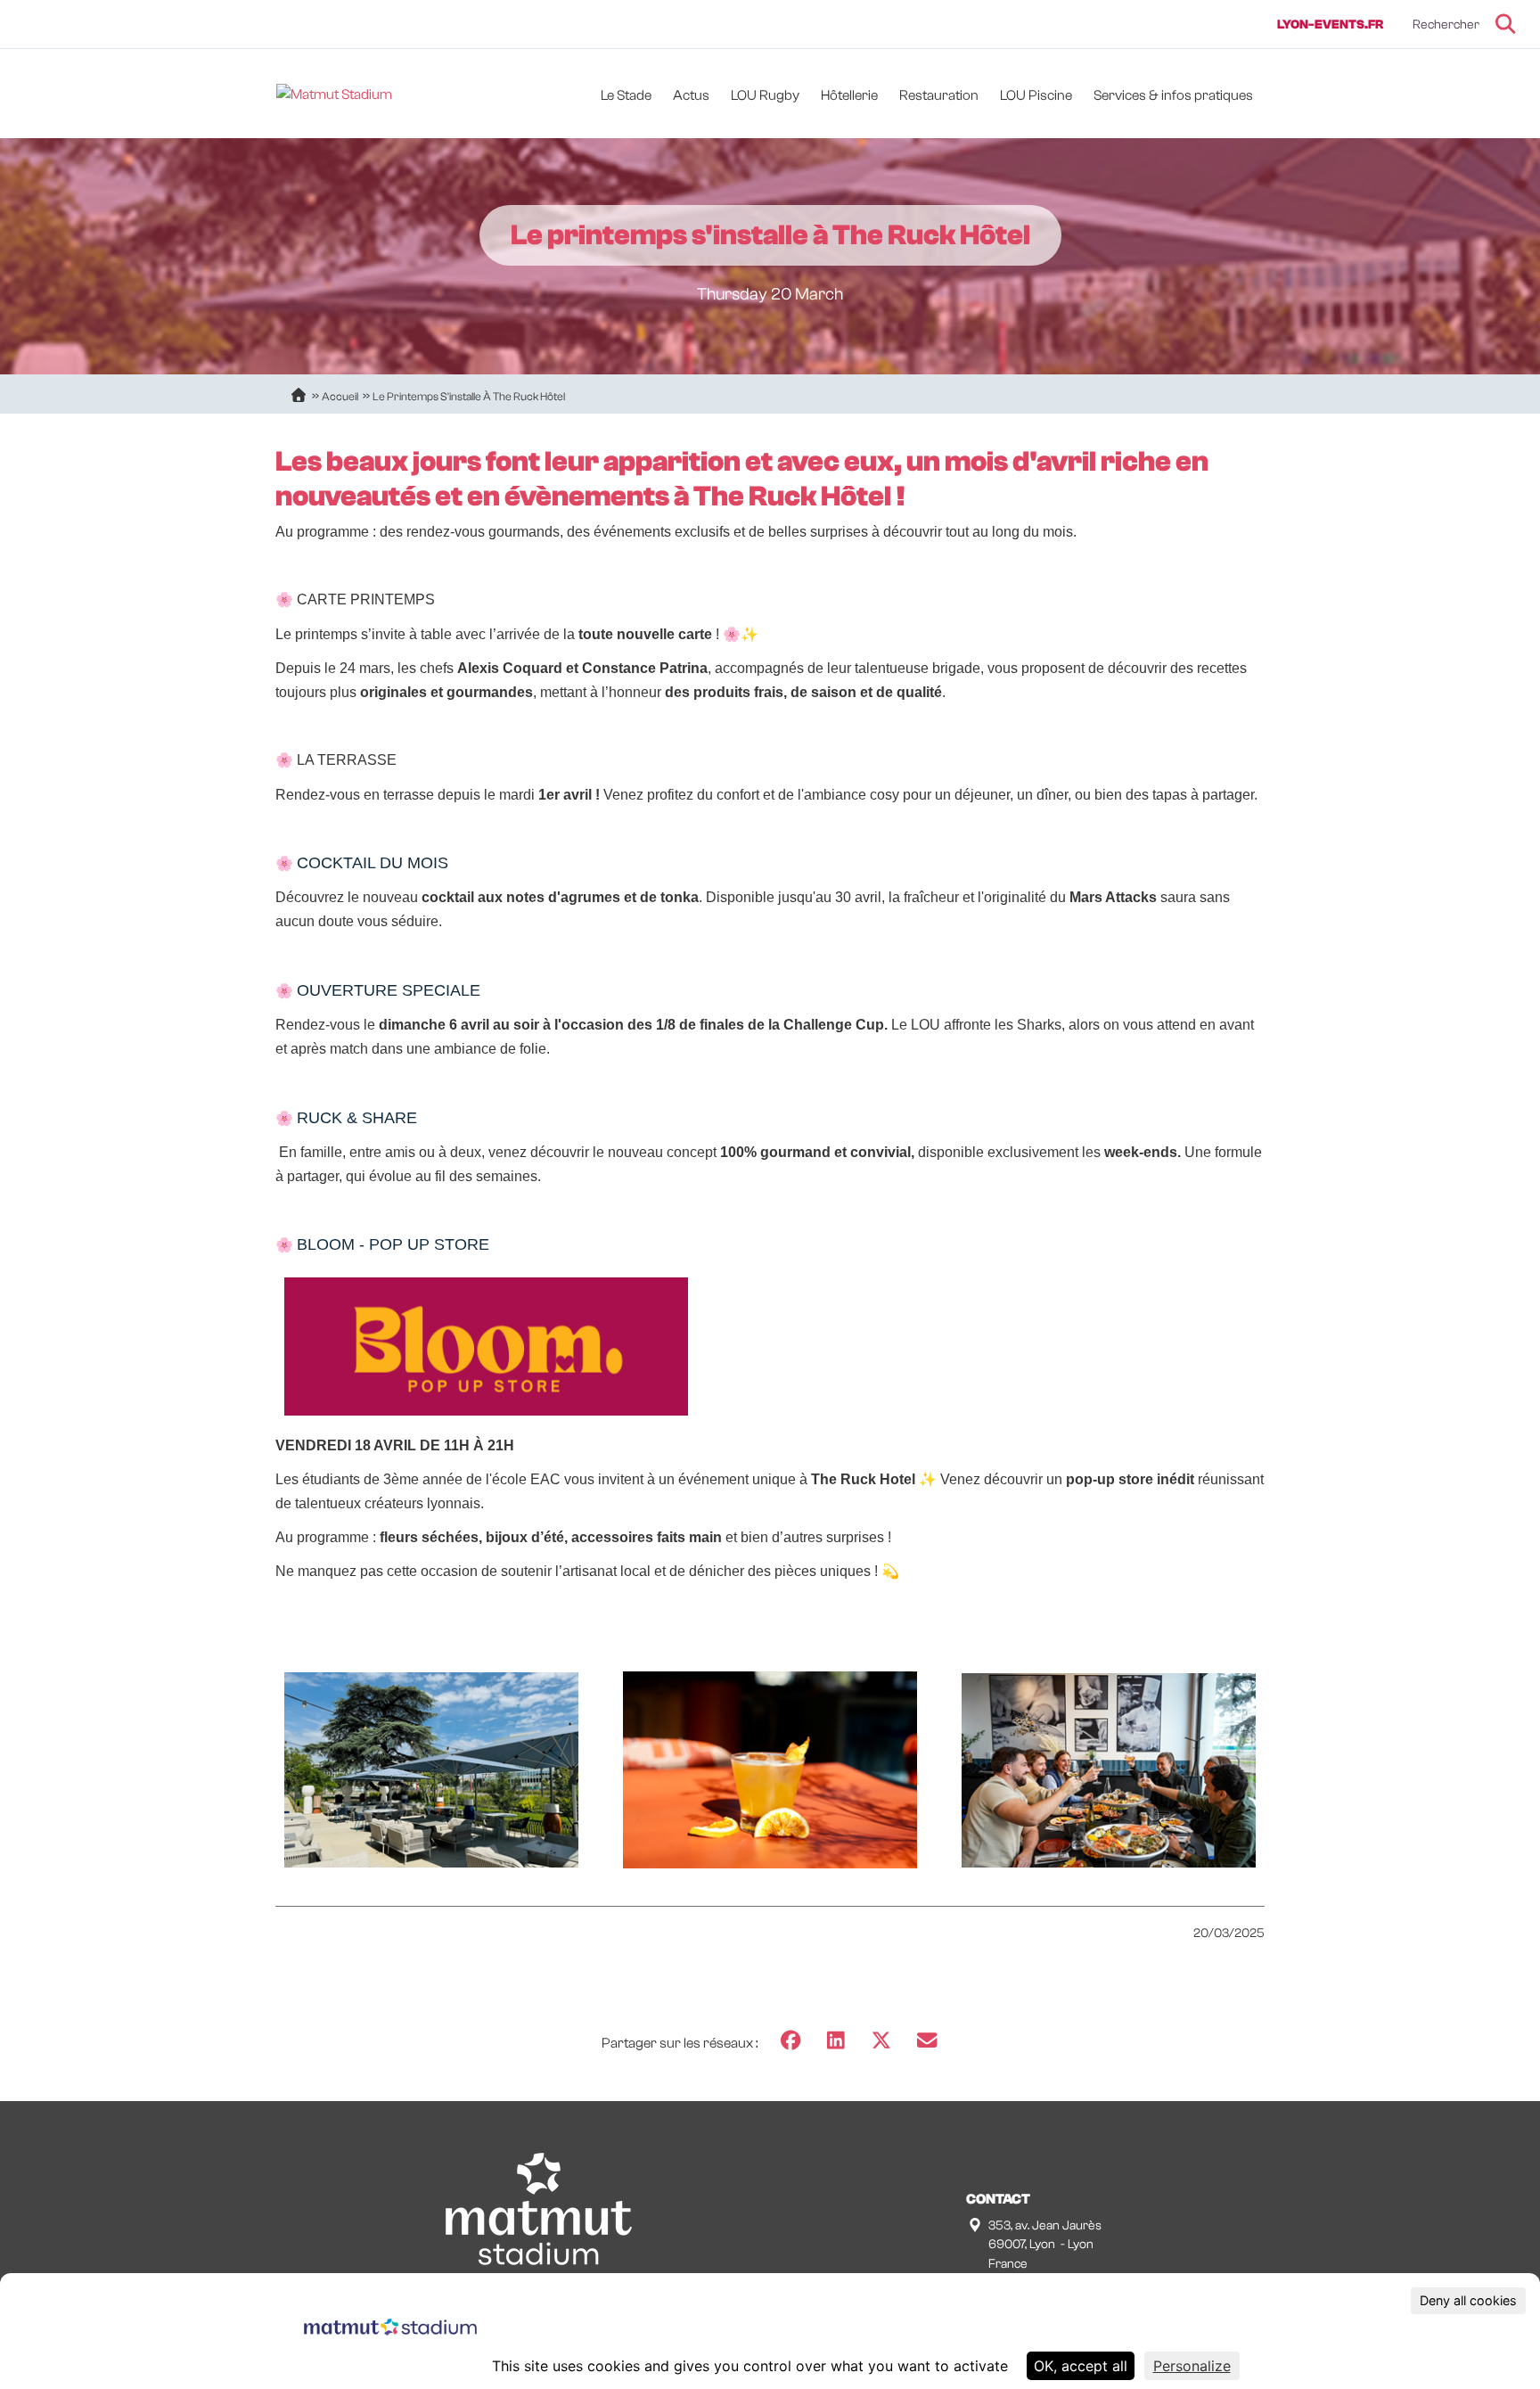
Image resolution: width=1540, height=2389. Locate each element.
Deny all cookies (1468, 2300)
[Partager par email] (927, 2041)
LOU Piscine (1036, 95)
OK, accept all (1081, 2366)
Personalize (1192, 2366)
